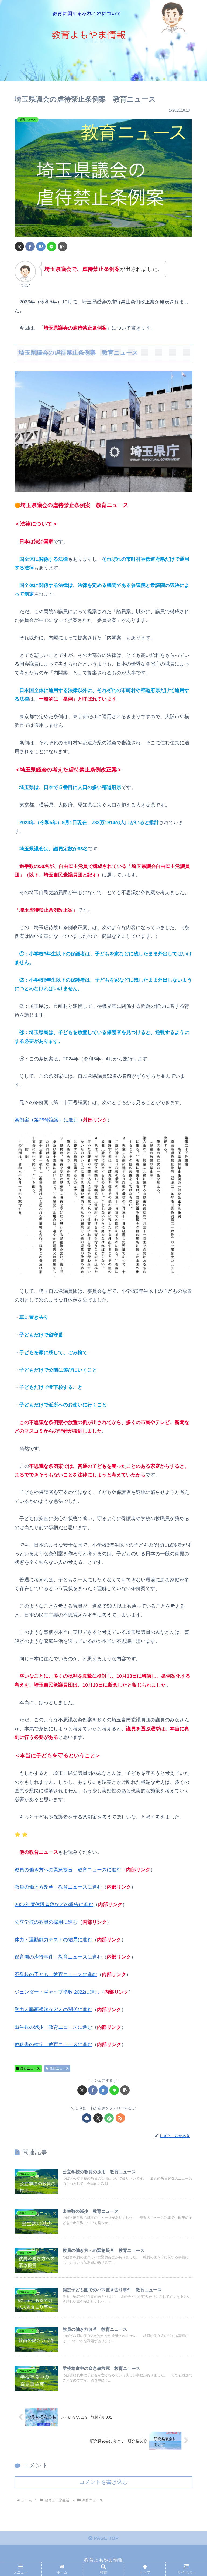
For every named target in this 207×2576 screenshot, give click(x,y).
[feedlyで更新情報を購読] (109, 2118)
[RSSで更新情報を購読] (120, 2118)
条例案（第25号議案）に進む (46, 1120)
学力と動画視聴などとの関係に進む (53, 2010)
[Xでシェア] (19, 246)
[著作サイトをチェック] (87, 2118)
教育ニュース (30, 2068)
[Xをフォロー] (98, 2118)
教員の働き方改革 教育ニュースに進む (58, 1887)
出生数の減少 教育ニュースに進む (53, 2027)
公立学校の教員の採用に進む (46, 1922)
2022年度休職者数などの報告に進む (54, 1905)
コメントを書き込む (103, 2482)
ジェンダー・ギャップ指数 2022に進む (57, 1992)
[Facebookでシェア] (30, 246)
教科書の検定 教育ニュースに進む (53, 2044)
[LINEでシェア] (52, 246)
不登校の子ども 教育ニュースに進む (56, 1974)
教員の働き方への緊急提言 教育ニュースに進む (68, 1870)
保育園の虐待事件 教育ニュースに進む (58, 1957)
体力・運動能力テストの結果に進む (53, 1940)
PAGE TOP (106, 2538)
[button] (62, 246)
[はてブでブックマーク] (41, 246)
